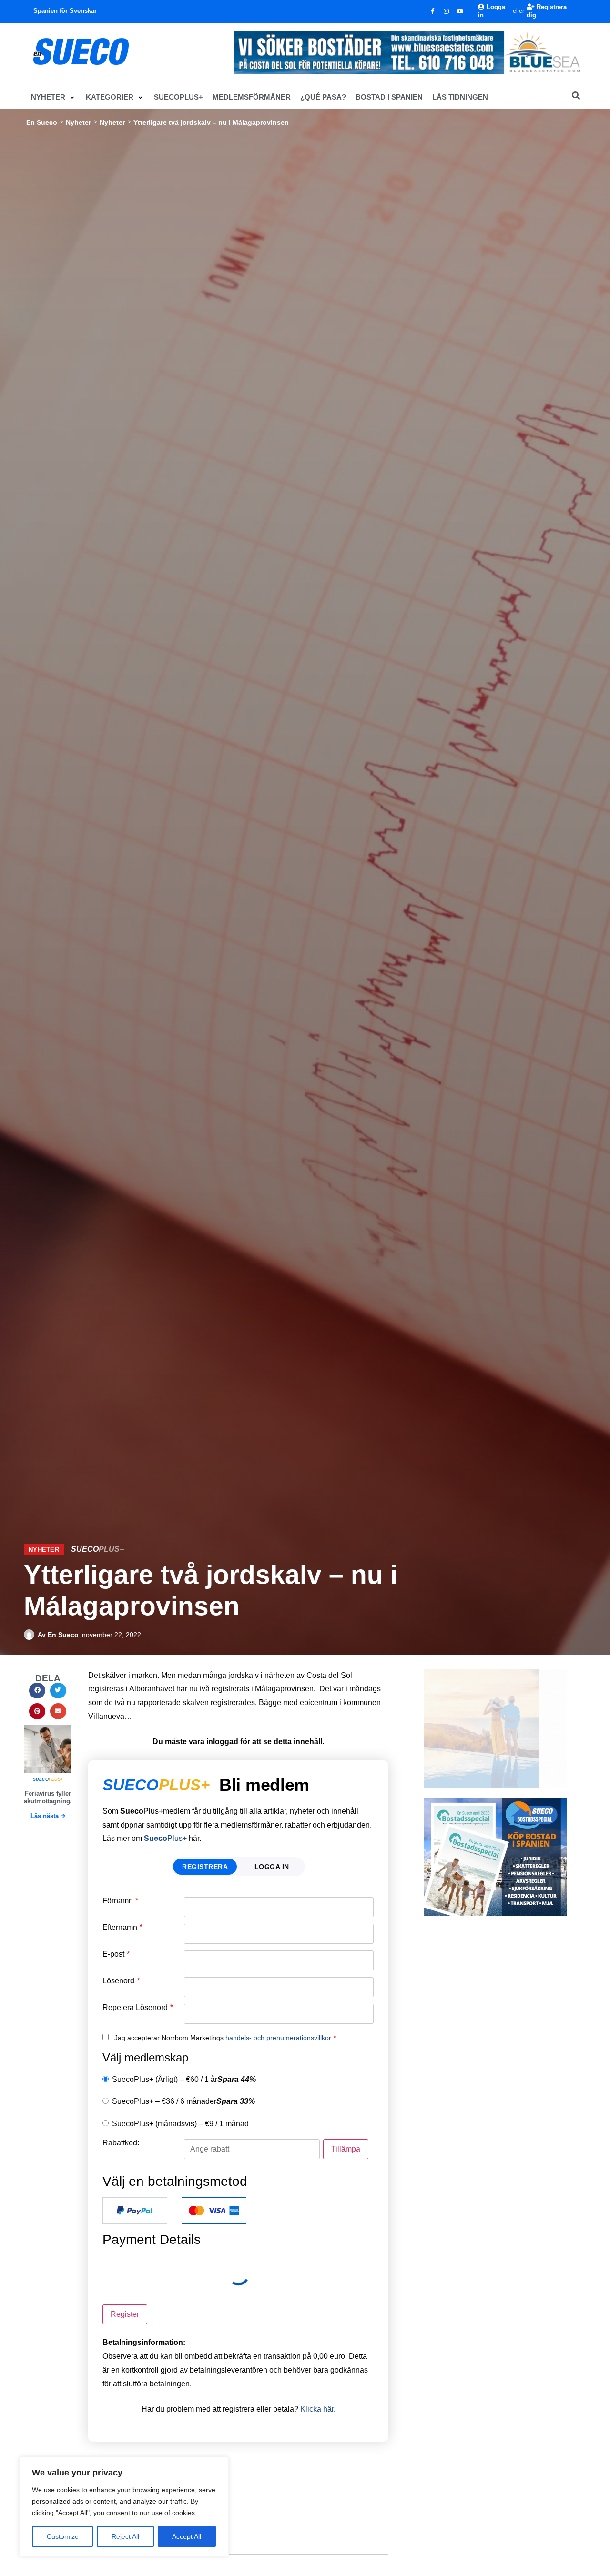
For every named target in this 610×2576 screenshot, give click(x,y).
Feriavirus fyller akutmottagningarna (53, 1797)
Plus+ (165, 1838)
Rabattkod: (121, 2143)
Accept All (187, 2536)
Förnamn (120, 1901)
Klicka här (317, 2409)
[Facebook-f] (433, 11)
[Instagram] (447, 11)
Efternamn (122, 1928)
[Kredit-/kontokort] (214, 2211)
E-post (116, 1954)
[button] (54, 97)
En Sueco (42, 122)
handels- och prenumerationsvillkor (278, 2038)
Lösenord (121, 1981)
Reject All (125, 2536)
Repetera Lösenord (138, 2008)
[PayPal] (135, 2211)
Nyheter (78, 122)
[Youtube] (460, 11)
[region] (124, 2507)
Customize (63, 2536)
